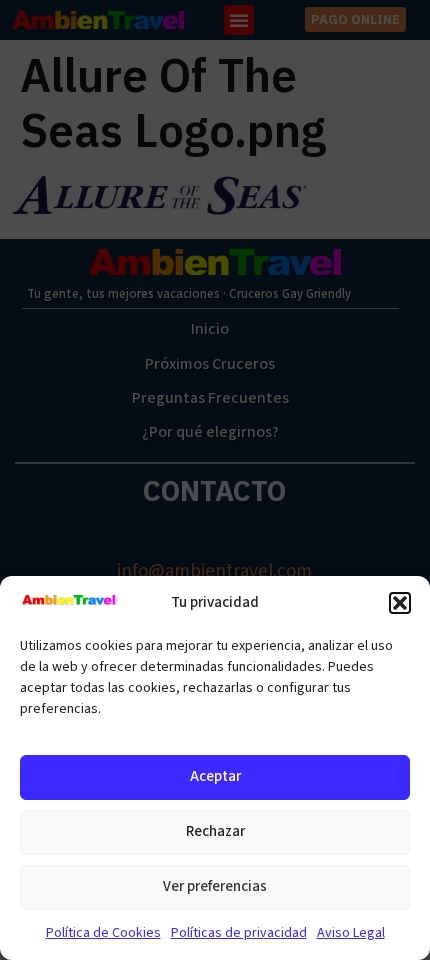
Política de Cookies (103, 933)
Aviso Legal (351, 933)
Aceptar (215, 776)
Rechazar (215, 831)
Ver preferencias (215, 886)
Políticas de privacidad (239, 933)
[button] (400, 603)
